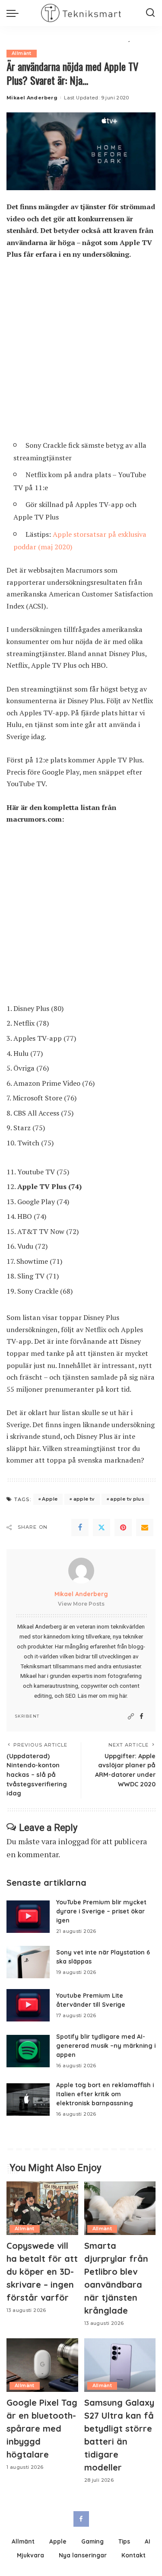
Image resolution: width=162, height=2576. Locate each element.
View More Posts (81, 1604)
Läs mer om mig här (102, 1696)
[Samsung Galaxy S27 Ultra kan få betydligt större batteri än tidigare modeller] (120, 2365)
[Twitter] (102, 1527)
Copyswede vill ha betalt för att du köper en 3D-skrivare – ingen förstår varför (42, 2272)
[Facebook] (80, 1527)
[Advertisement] (81, 353)
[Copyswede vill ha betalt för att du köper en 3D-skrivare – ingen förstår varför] (42, 2208)
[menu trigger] (15, 13)
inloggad (73, 1841)
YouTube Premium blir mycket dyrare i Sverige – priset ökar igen (101, 1911)
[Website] (131, 1717)
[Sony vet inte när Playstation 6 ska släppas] (28, 1962)
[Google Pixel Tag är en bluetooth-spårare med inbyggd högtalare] (42, 2365)
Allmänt (22, 53)
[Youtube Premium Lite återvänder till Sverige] (28, 2005)
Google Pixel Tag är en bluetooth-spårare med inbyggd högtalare (42, 2428)
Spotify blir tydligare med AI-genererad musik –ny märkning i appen (106, 2045)
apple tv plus (127, 1499)
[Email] (145, 1527)
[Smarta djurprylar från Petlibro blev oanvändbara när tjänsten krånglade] (120, 2208)
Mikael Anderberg (32, 98)
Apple (50, 1499)
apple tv (84, 1499)
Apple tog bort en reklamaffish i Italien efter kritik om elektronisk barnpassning (105, 2094)
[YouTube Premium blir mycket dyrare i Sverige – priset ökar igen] (28, 1917)
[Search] (150, 13)
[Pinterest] (123, 1527)
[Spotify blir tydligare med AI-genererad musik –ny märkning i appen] (28, 2051)
